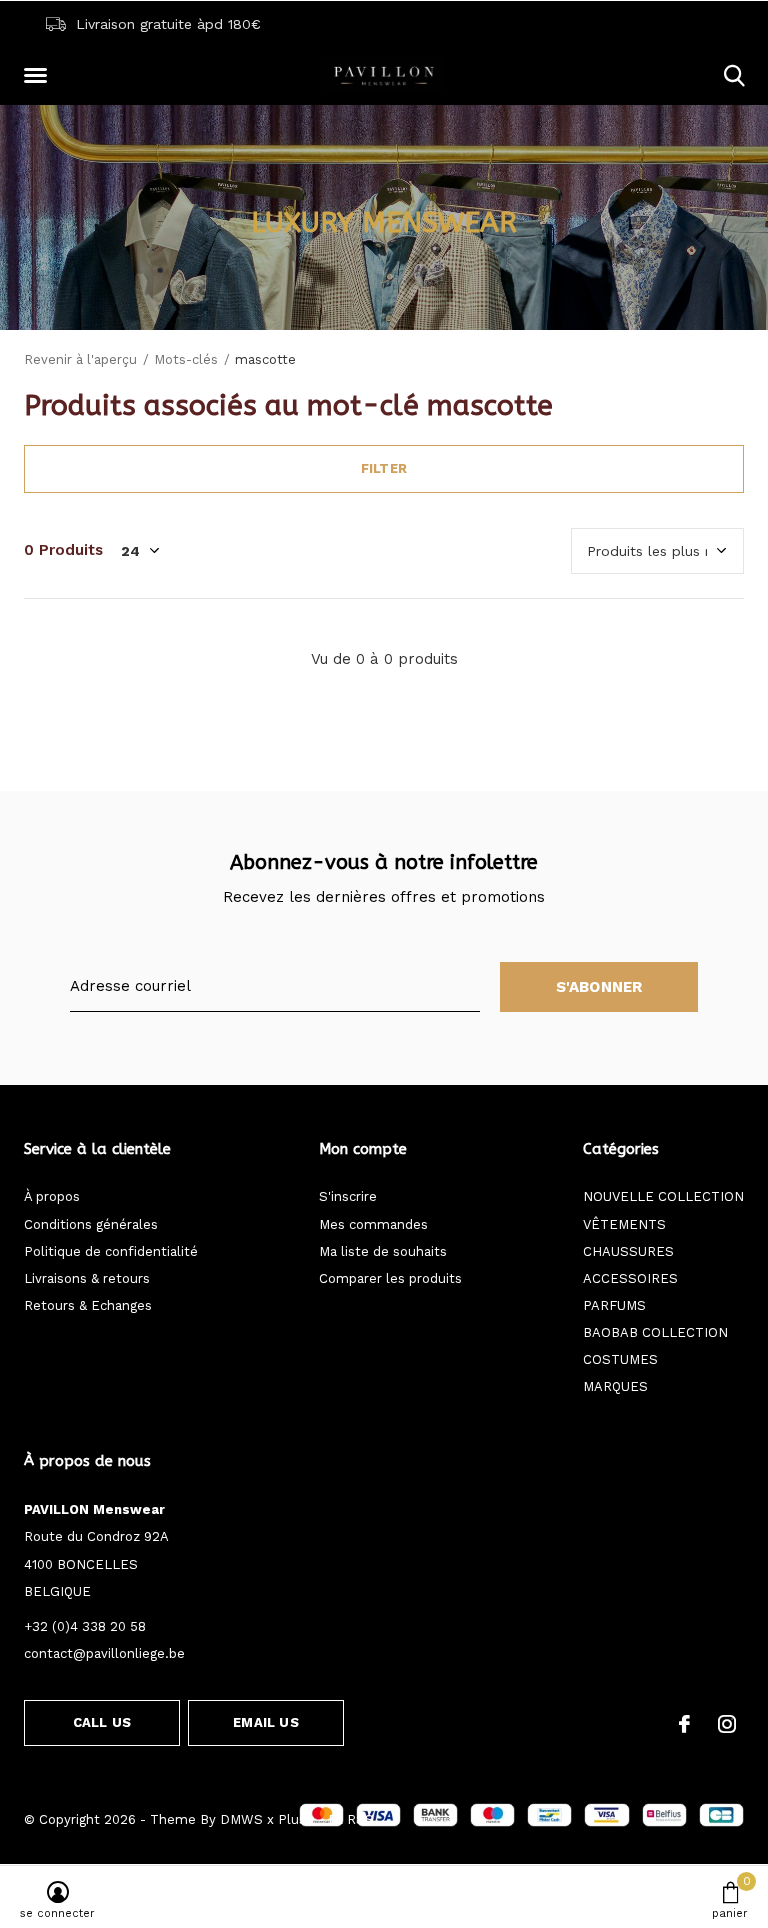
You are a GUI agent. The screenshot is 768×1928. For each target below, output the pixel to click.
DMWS (241, 1819)
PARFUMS (614, 1305)
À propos (52, 1196)
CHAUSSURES (628, 1251)
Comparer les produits (390, 1278)
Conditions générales (91, 1224)
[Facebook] (684, 1724)
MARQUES (615, 1386)
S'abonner (599, 987)
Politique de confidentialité (111, 1251)
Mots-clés (186, 359)
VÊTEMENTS (624, 1224)
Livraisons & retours (87, 1278)
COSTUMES (620, 1359)
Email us (265, 1722)
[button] (39, 76)
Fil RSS (351, 1819)
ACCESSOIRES (630, 1278)
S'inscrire (348, 1196)
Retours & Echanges (88, 1305)
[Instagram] (727, 1724)
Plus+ (296, 1819)
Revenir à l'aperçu (80, 359)
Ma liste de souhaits (383, 1251)
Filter (384, 468)
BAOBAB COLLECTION (655, 1332)
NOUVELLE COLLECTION (663, 1196)
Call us (102, 1722)
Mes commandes (373, 1224)
